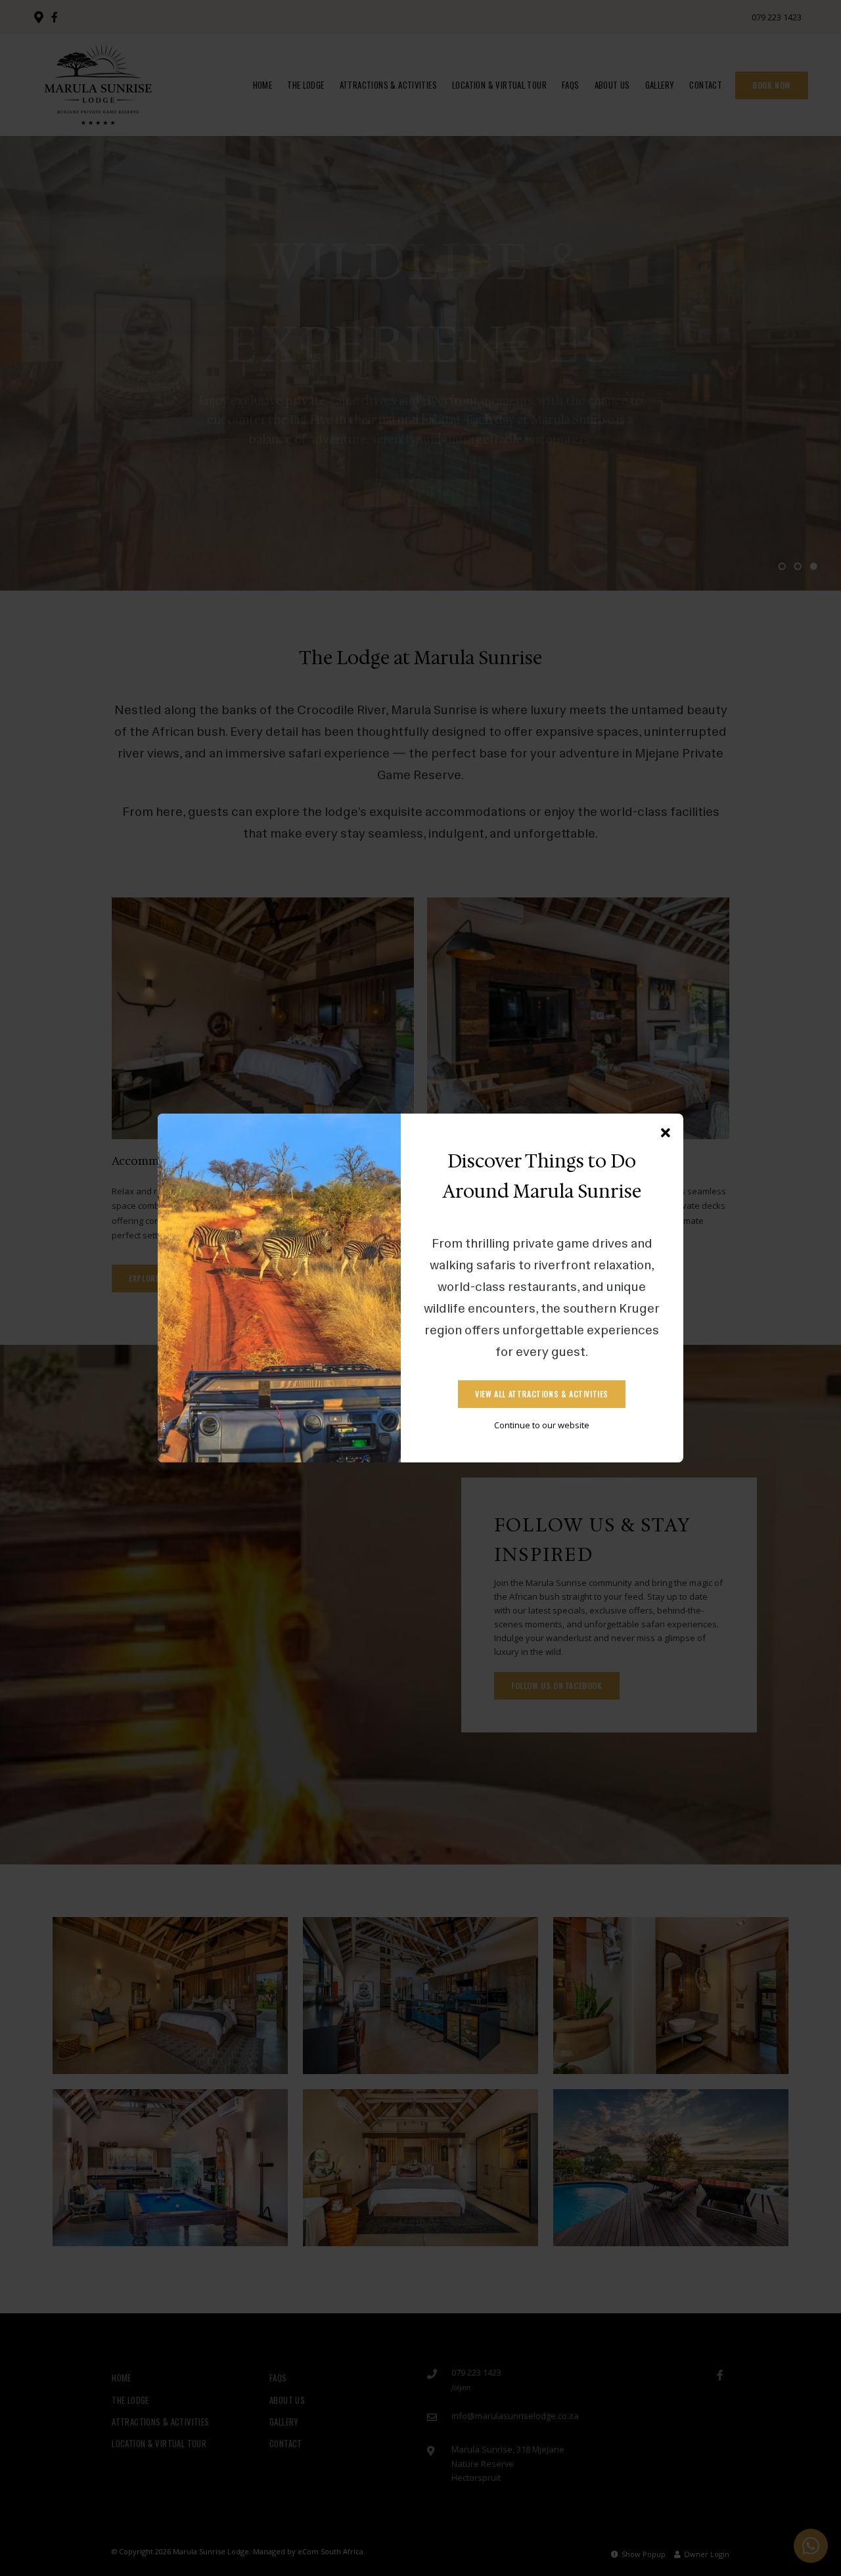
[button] (666, 1133)
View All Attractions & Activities (542, 1394)
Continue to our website (542, 1425)
